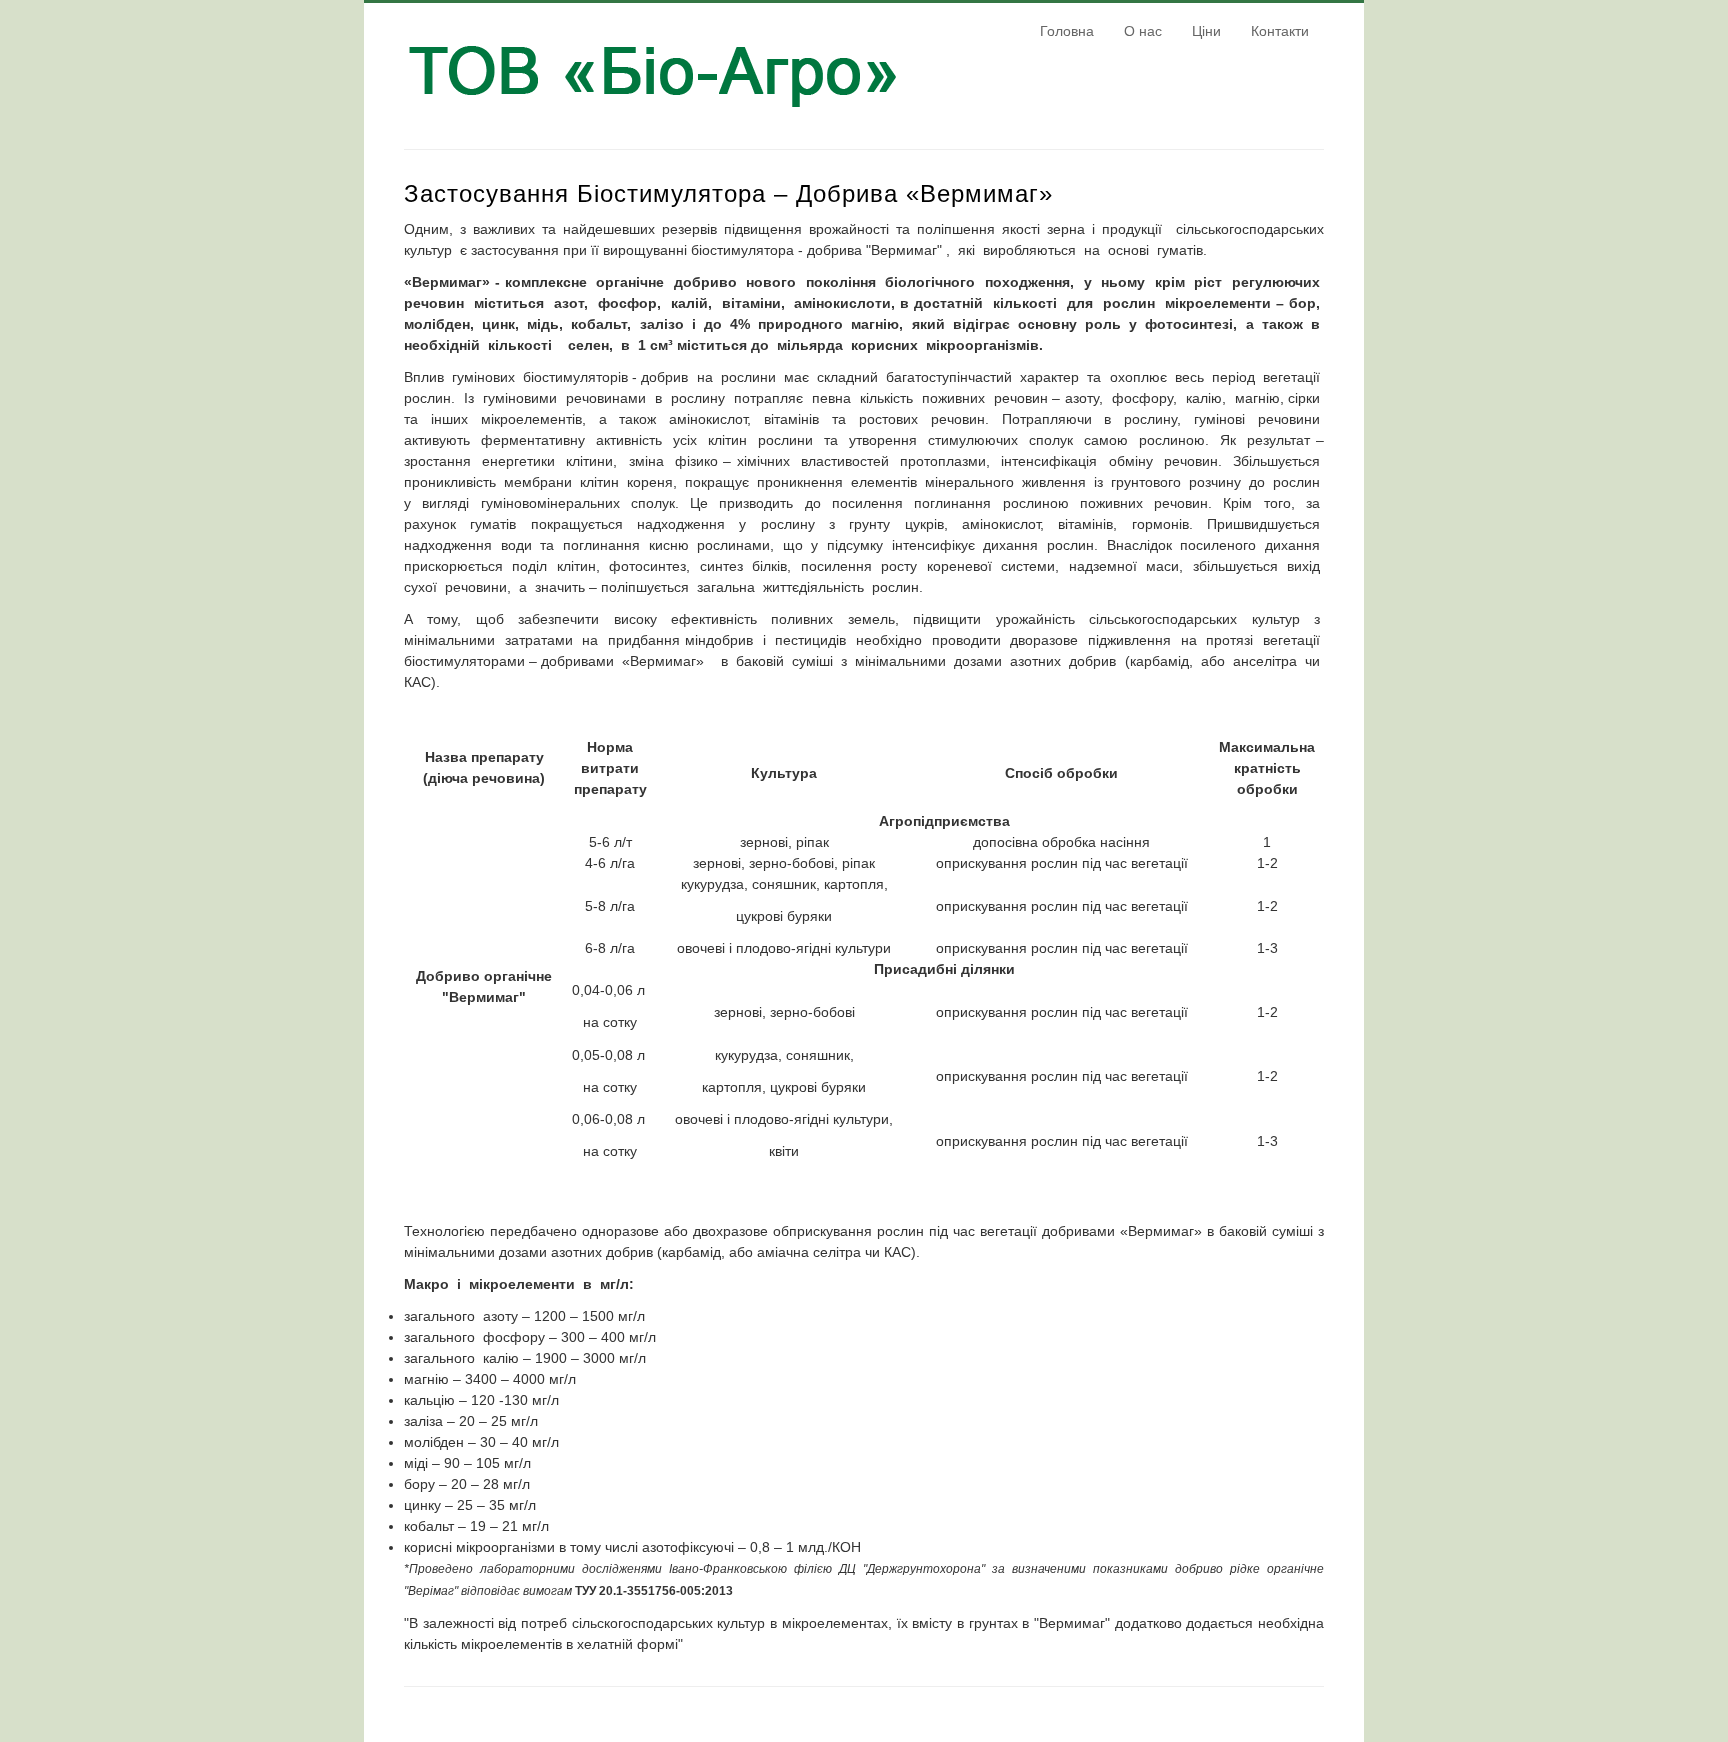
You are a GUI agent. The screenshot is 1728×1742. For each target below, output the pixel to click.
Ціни (1206, 31)
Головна (1067, 31)
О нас (1143, 31)
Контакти (1280, 31)
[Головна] (654, 118)
